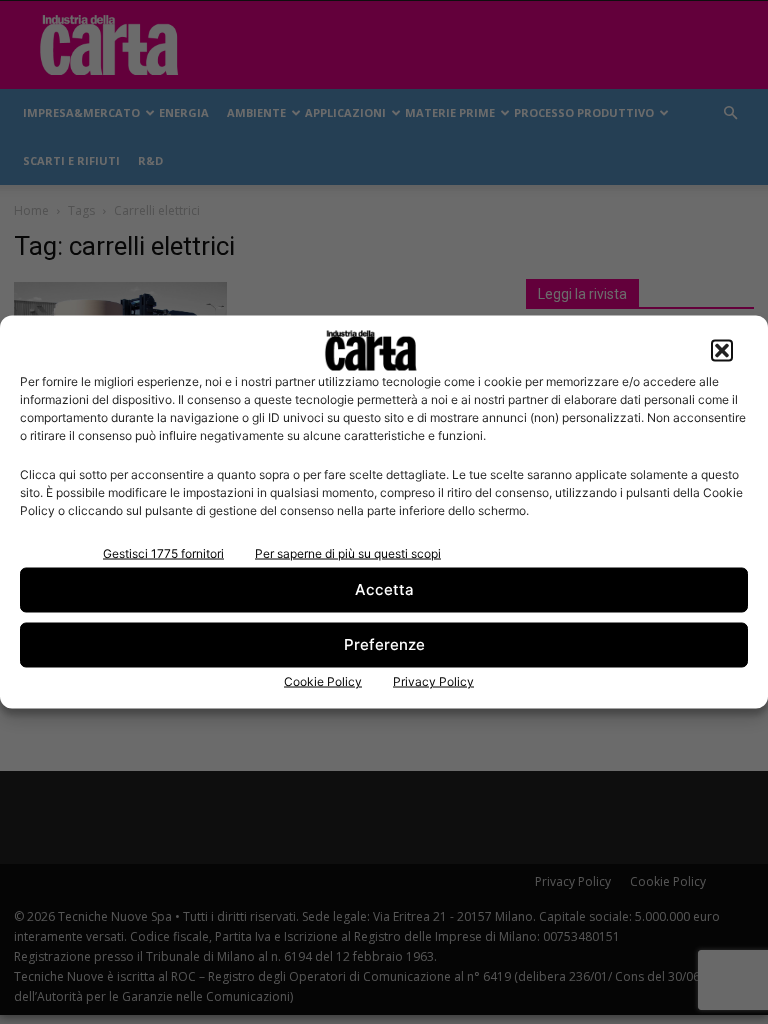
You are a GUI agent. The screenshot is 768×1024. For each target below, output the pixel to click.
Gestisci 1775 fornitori (163, 552)
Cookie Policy (323, 680)
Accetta (384, 589)
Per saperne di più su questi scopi (348, 552)
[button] (722, 350)
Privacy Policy (433, 680)
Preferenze (384, 644)
